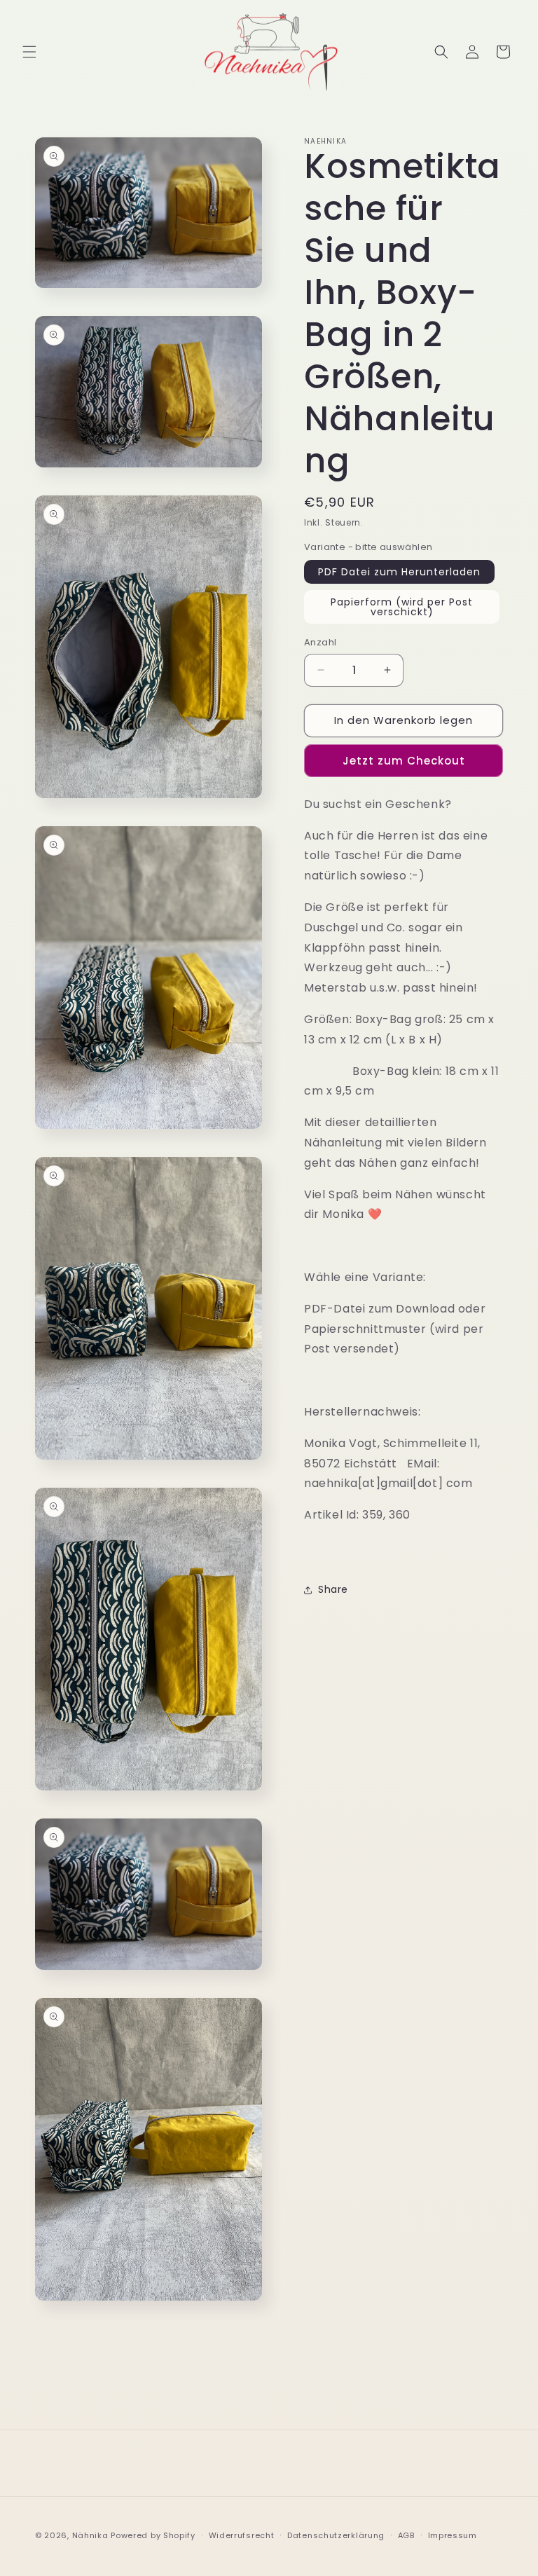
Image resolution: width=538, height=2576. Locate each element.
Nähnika (90, 2535)
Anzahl (320, 642)
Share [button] (333, 1589)
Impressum (453, 2535)
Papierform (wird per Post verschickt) (402, 607)
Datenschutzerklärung (336, 2535)
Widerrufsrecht (242, 2535)
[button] (29, 52)
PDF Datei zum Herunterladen (399, 572)
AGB (406, 2535)
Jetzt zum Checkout (404, 761)
